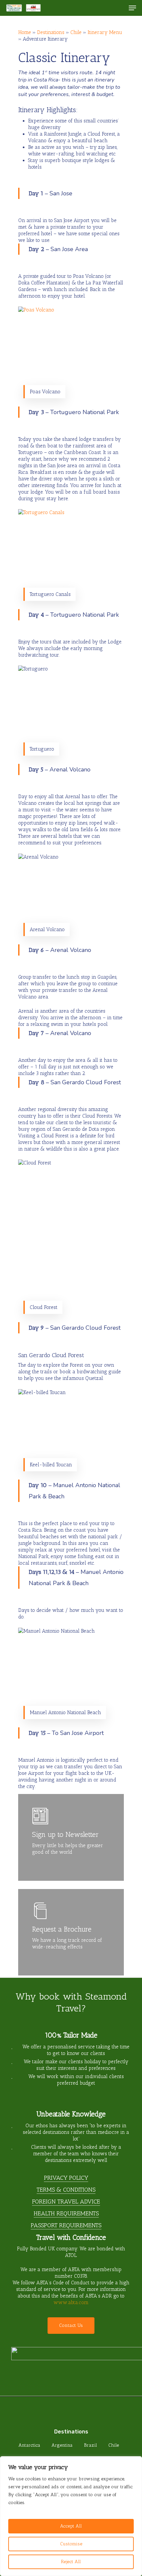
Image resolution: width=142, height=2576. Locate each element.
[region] (71, 2516)
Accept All (71, 2526)
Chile (76, 32)
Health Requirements (66, 2213)
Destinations (51, 32)
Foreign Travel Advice (66, 2201)
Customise (71, 2544)
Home (25, 32)
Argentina (62, 2445)
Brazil (90, 2445)
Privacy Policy (66, 2178)
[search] (119, 8)
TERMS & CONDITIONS (66, 2190)
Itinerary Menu (105, 32)
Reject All (71, 2562)
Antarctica (29, 2445)
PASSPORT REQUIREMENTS (66, 2225)
